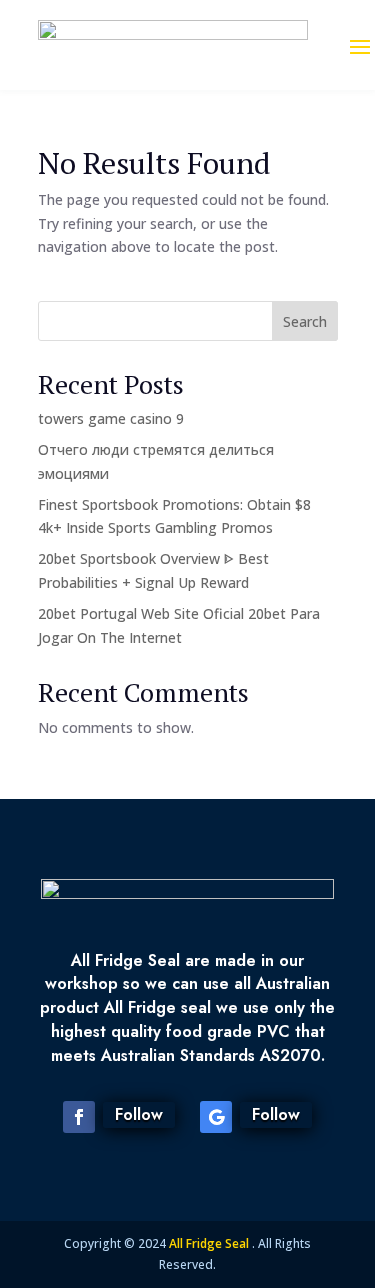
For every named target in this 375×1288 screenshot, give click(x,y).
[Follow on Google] (216, 1117)
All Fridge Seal (210, 1243)
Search (305, 321)
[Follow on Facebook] (79, 1117)
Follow (139, 1114)
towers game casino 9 (111, 418)
